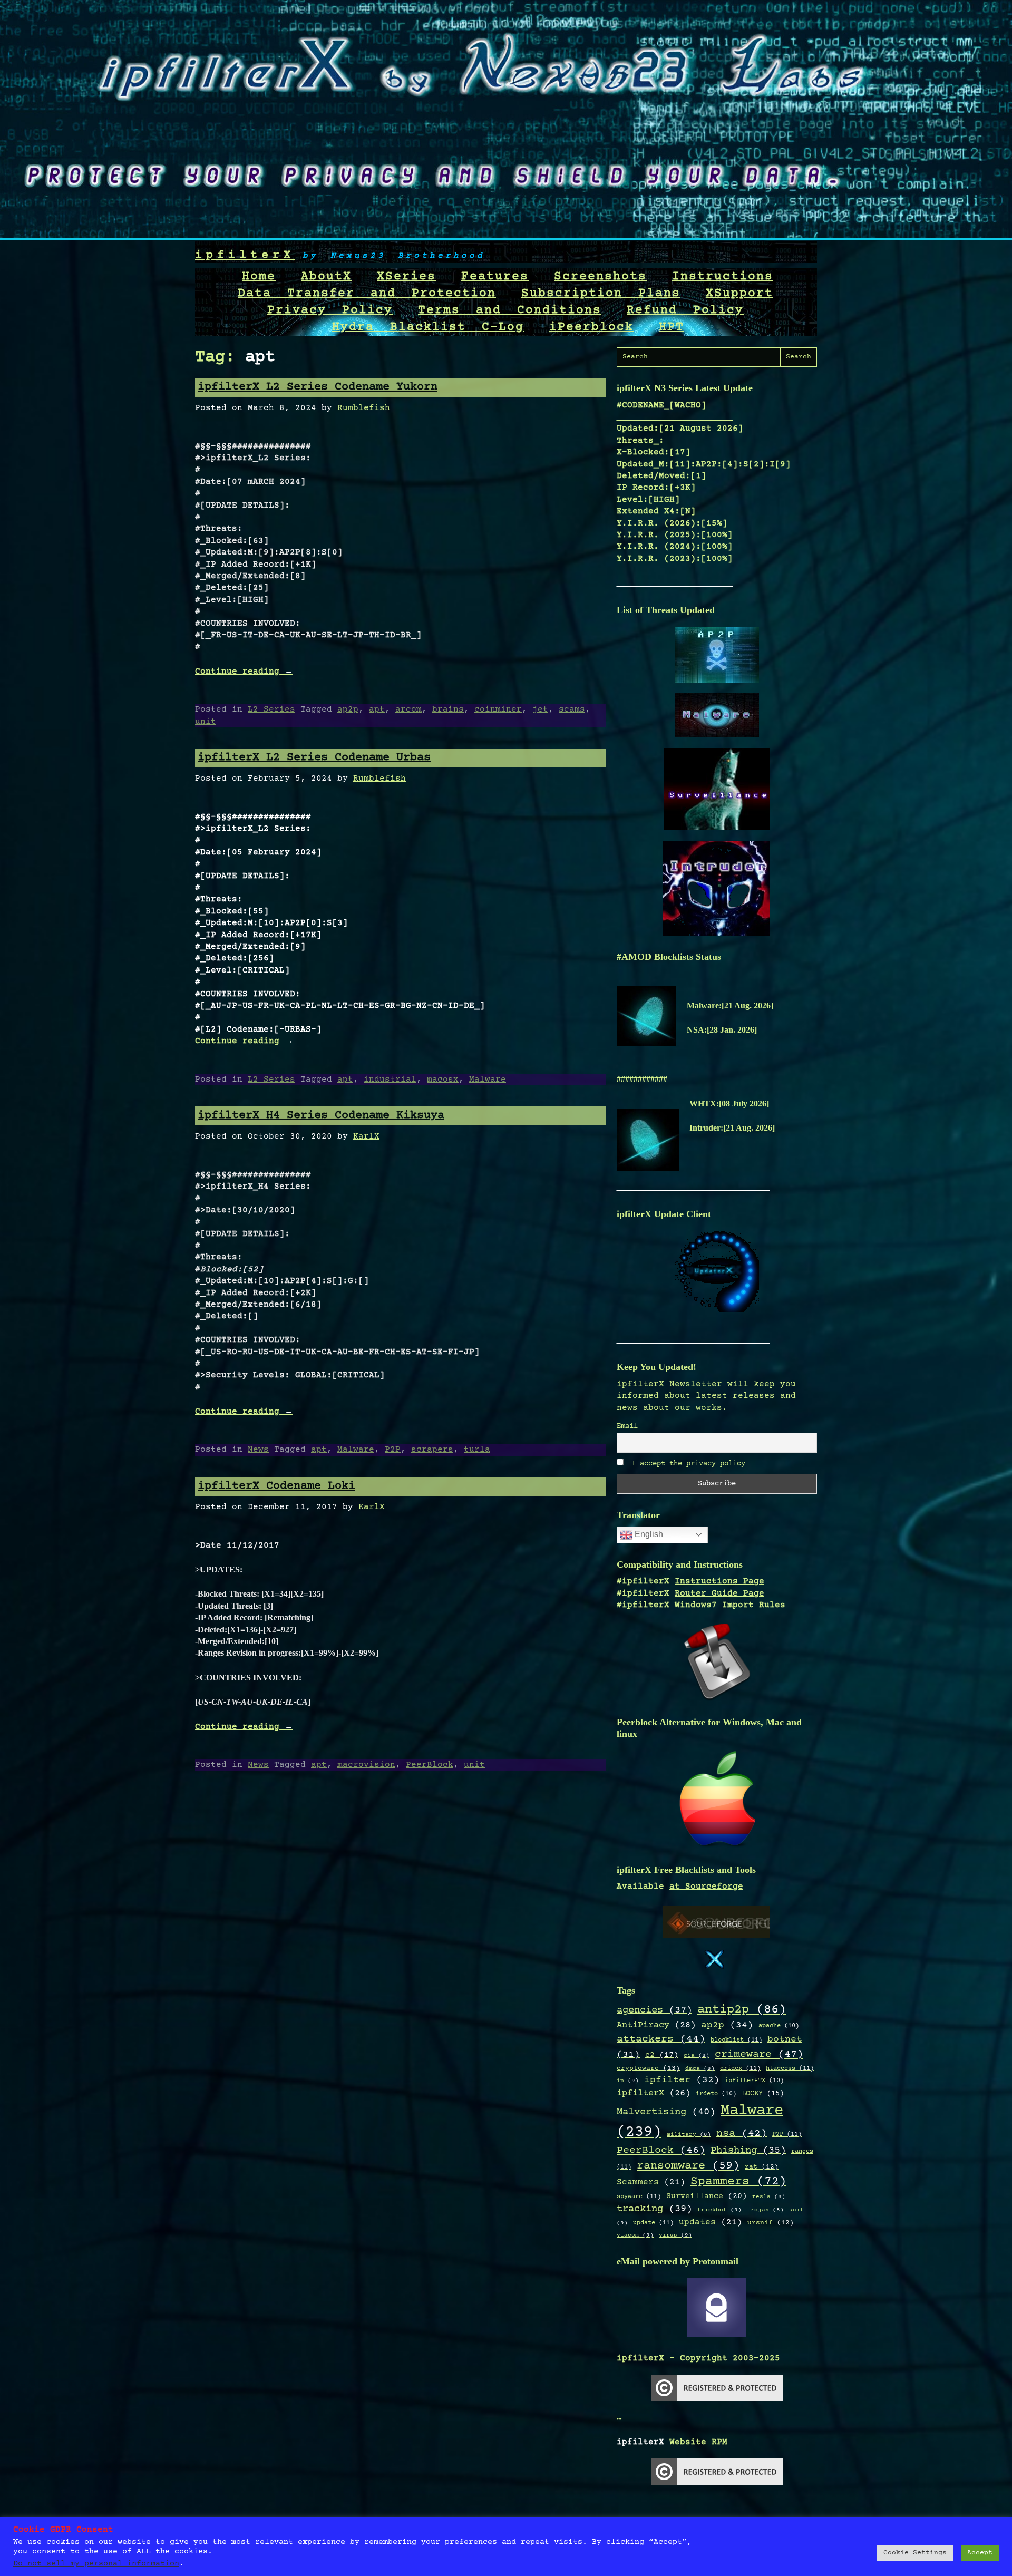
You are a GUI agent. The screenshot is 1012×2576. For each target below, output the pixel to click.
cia (697, 2056)
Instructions (723, 277)
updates (711, 2223)
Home (259, 277)
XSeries (406, 277)
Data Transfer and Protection (367, 294)
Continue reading (244, 672)
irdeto (716, 2094)
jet (540, 709)
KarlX (366, 1136)
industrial (390, 1080)
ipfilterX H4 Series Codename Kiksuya (321, 1116)
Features (495, 277)
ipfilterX (245, 255)
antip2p (742, 2010)
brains (448, 709)
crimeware (759, 2054)
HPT (672, 327)
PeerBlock (430, 1765)
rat (762, 2167)
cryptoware (648, 2069)
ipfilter (682, 2080)
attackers (661, 2039)
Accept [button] (980, 2553)
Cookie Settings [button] (915, 2553)
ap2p (348, 709)
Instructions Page (719, 1581)
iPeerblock (591, 327)
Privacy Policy (330, 310)
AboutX (326, 277)
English (648, 1534)
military (689, 2135)
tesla (769, 2197)
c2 (662, 2055)
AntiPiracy (656, 2025)
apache (779, 2026)
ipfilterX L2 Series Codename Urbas (314, 758)
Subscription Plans (601, 294)
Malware (488, 1080)
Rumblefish (364, 408)
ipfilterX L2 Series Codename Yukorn (318, 387)
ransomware (688, 2166)
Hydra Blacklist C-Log (428, 327)
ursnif (771, 2223)
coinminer (498, 709)
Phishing (748, 2150)
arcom (408, 709)
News (258, 1450)
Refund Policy (685, 310)
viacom (635, 2235)
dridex (740, 2068)
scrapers (432, 1450)
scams (572, 709)
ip (628, 2081)
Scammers (651, 2183)
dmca (700, 2069)
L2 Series (271, 709)
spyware (639, 2196)
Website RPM (698, 2442)
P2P (393, 1450)
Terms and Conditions (510, 310)
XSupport (739, 294)
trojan (765, 2210)
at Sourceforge (706, 1887)
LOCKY (763, 2094)
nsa (742, 2134)
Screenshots (600, 277)
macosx (443, 1080)
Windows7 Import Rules (730, 1605)
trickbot (719, 2210)
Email (627, 1426)
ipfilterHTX (754, 2081)
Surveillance (707, 2196)
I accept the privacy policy (686, 1464)
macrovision (366, 1765)
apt (377, 709)
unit (206, 722)
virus (675, 2235)
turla (477, 1450)
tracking (654, 2209)
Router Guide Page (719, 1593)
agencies (654, 2010)
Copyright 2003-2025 (730, 2358)
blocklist (736, 2040)
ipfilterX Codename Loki (276, 1486)
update (653, 2223)
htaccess (790, 2068)
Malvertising (666, 2112)
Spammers (738, 2182)
